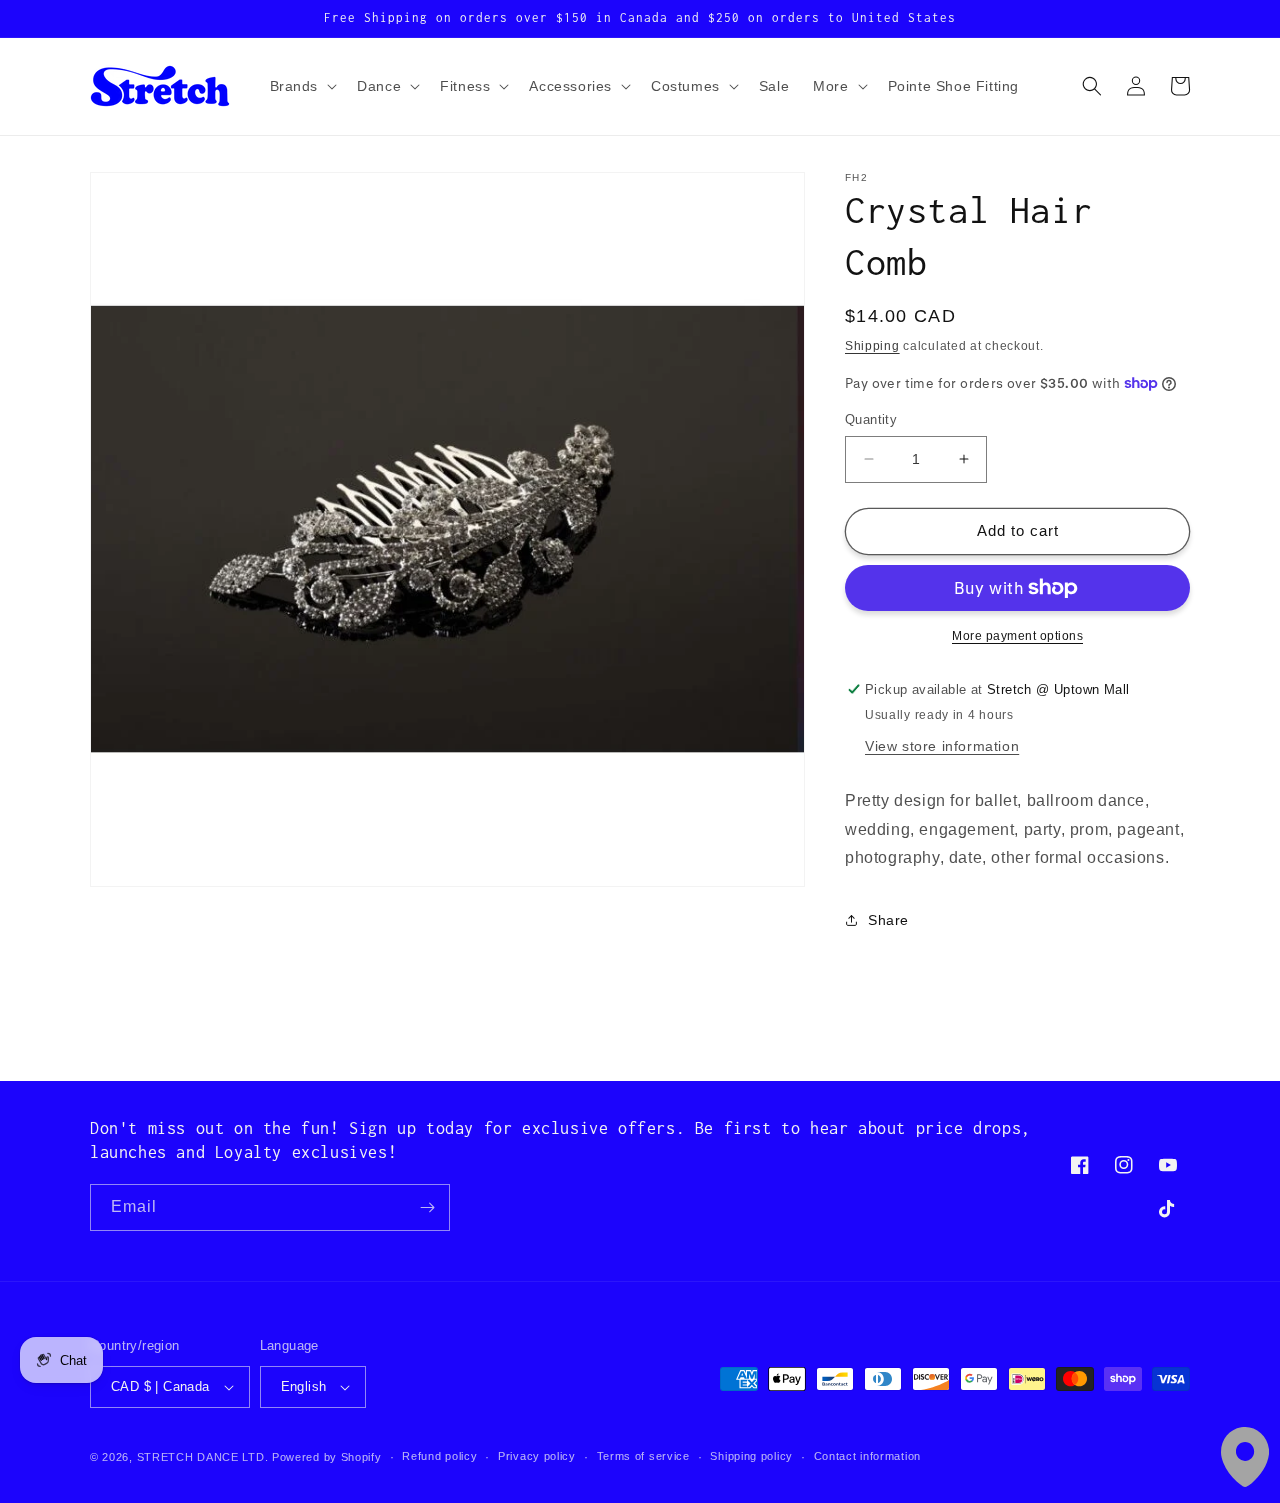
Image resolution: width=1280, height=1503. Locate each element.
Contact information (867, 1456)
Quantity (871, 419)
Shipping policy (751, 1456)
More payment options (1017, 636)
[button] (302, 86)
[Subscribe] (427, 1207)
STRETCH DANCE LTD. (203, 1457)
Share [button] (888, 920)
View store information (942, 746)
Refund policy (439, 1456)
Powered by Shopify (327, 1457)
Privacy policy (537, 1456)
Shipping (872, 346)
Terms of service (643, 1456)
